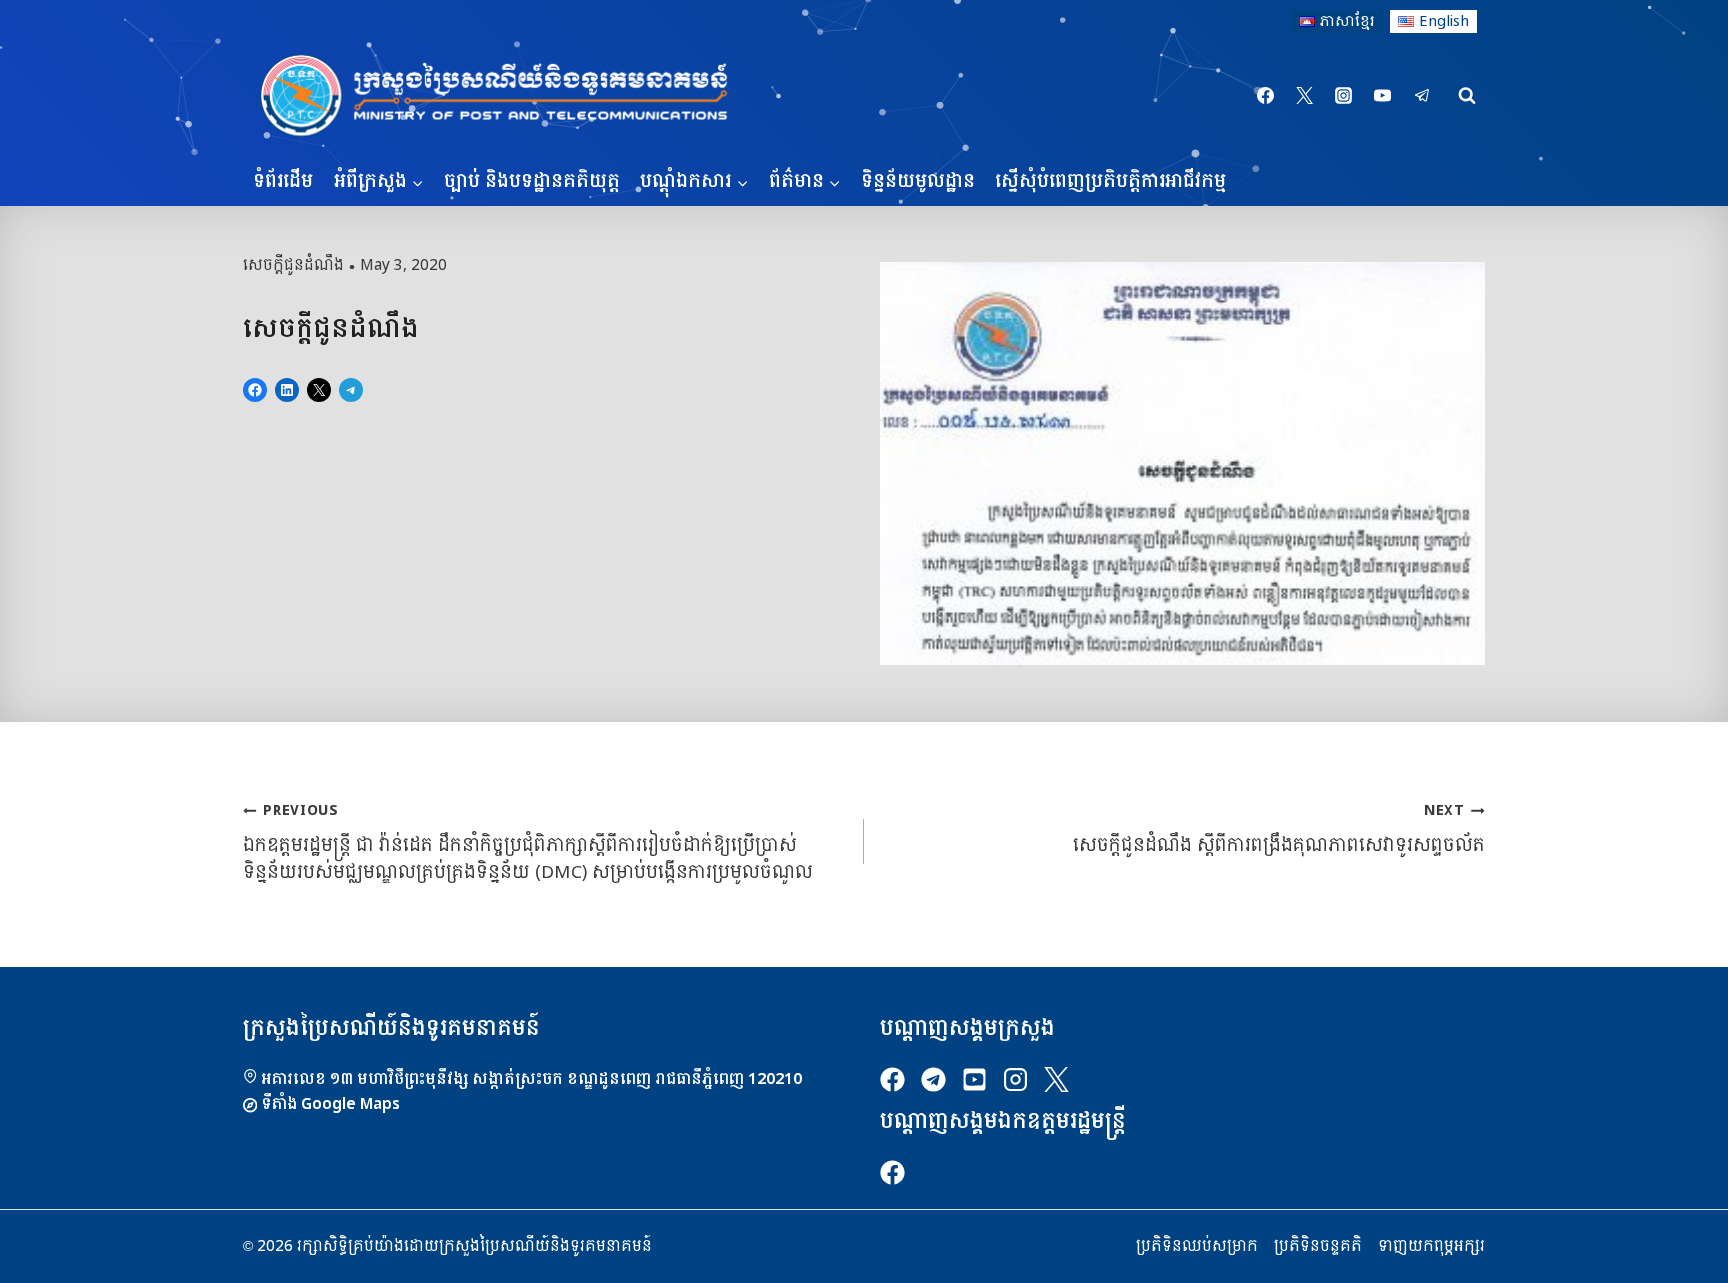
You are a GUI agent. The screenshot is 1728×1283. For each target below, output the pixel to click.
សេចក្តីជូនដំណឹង (293, 265)
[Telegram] (1422, 96)
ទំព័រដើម (283, 181)
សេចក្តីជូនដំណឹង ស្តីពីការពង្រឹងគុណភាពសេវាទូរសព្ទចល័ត (1279, 828)
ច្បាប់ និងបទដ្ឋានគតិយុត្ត (532, 181)
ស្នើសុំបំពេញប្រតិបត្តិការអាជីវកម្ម (1110, 181)
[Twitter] (1305, 96)
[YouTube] (1383, 96)
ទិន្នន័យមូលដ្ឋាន (918, 181)
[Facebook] (1266, 96)
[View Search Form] (1467, 96)
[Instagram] (1344, 96)
